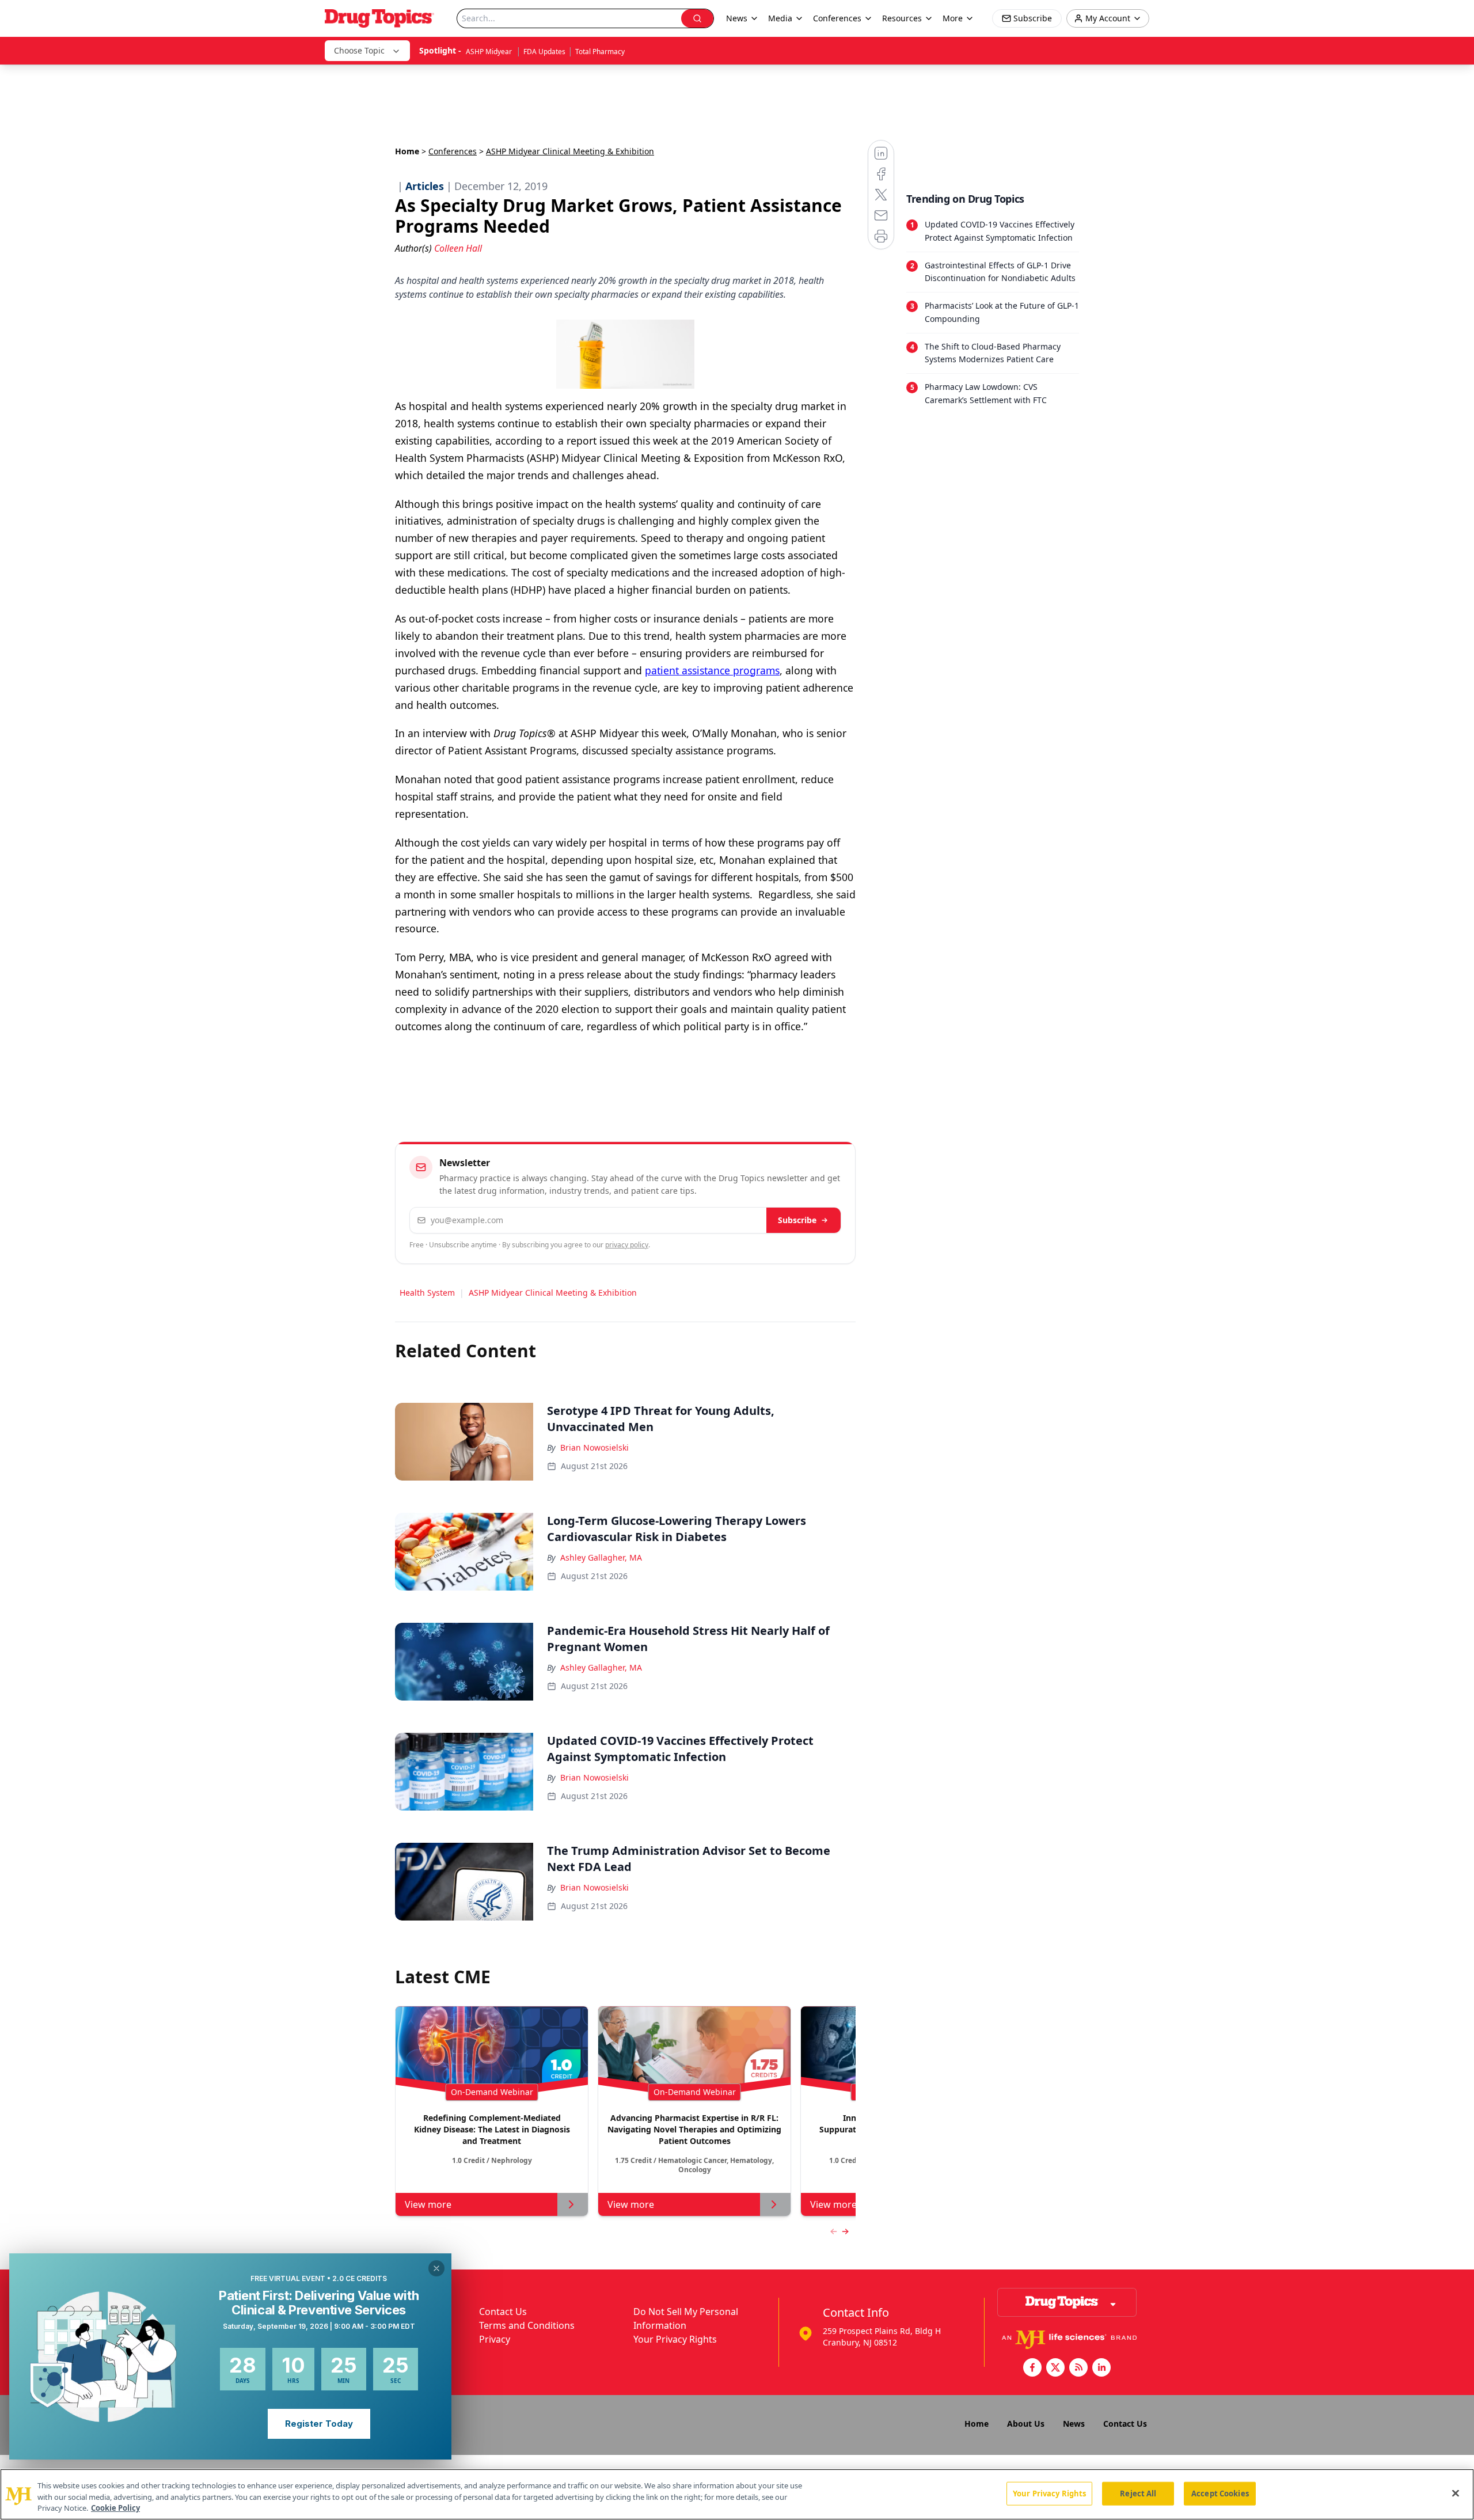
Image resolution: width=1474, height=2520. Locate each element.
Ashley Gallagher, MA (601, 1557)
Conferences (837, 18)
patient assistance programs (712, 670)
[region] (737, 2494)
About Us (1026, 2424)
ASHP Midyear (490, 52)
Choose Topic (359, 50)
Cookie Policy (115, 2508)
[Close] (1456, 2493)
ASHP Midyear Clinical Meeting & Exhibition (553, 1293)
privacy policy (627, 1245)
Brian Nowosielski (594, 1447)
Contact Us (503, 2312)
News (1074, 2424)
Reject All (1138, 2493)
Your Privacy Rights (675, 2339)
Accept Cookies (1220, 2493)
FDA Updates (544, 52)
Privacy (495, 2339)
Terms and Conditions (527, 2325)
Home (407, 151)
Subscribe (797, 1220)
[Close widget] (436, 2268)
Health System (427, 1293)
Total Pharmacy (600, 52)
